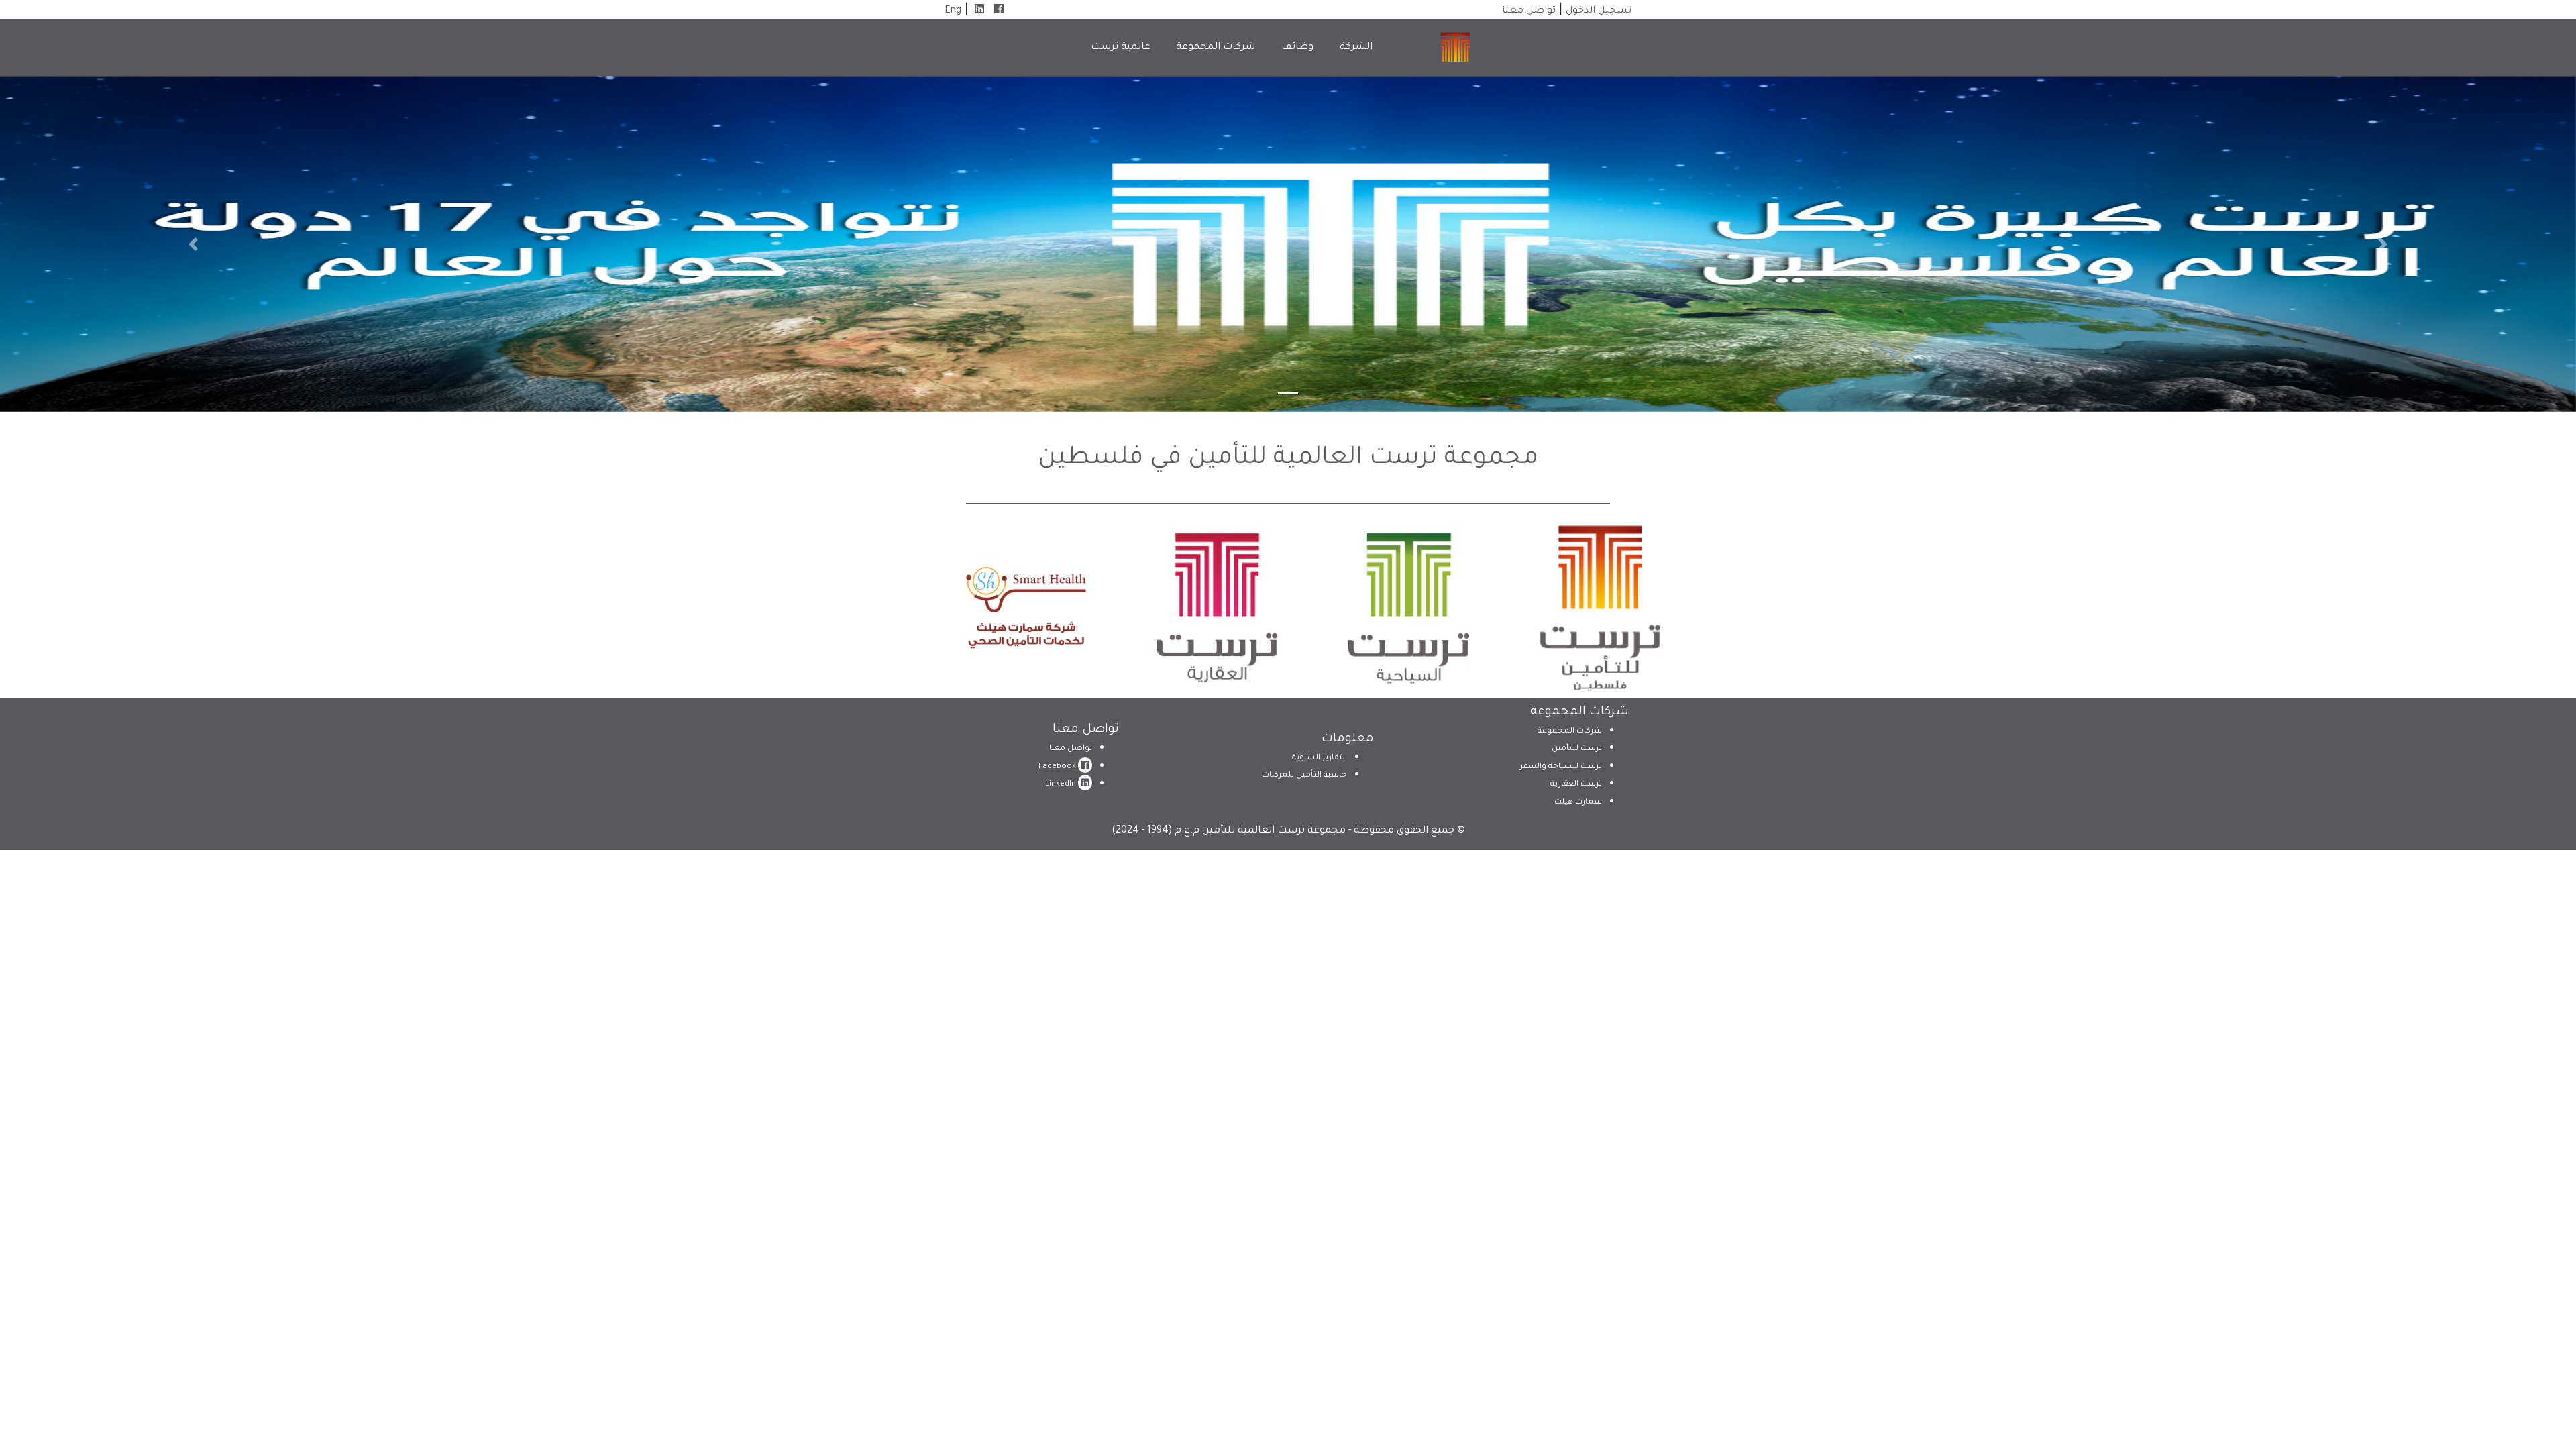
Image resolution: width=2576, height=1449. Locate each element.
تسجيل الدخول (1599, 11)
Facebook (1058, 767)
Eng (953, 11)
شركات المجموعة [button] (1216, 48)
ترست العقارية (1576, 785)
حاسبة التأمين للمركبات (1304, 776)
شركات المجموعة (1570, 732)
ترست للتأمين (1577, 749)
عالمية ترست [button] (1121, 48)
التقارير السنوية (1320, 758)
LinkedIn (1062, 785)
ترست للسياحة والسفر (1561, 767)
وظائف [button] (1297, 48)
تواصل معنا (1529, 11)
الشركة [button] (1356, 48)
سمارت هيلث (1578, 803)
